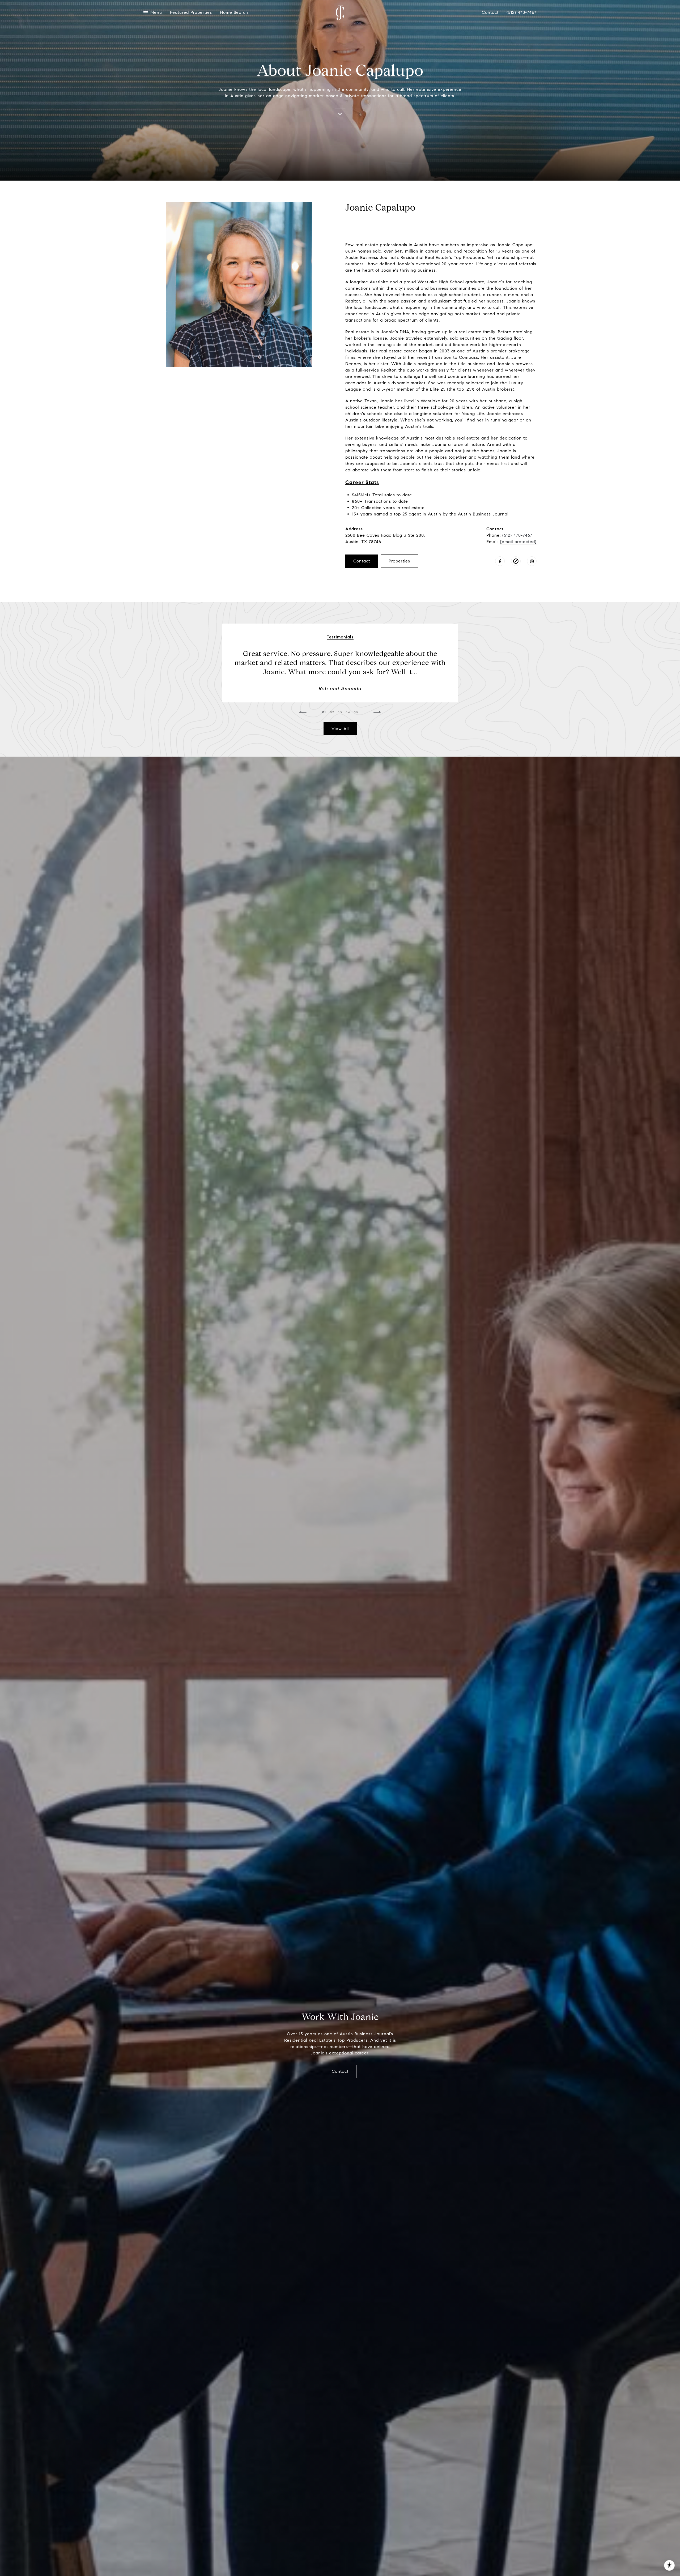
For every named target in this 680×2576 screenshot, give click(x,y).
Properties (399, 561)
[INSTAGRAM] (532, 561)
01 (324, 712)
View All (340, 729)
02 (332, 712)
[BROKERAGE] (516, 561)
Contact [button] (362, 561)
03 (340, 712)
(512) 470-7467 (522, 12)
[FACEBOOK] (500, 561)
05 (356, 712)
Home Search (234, 13)
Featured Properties (191, 13)
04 (348, 712)
